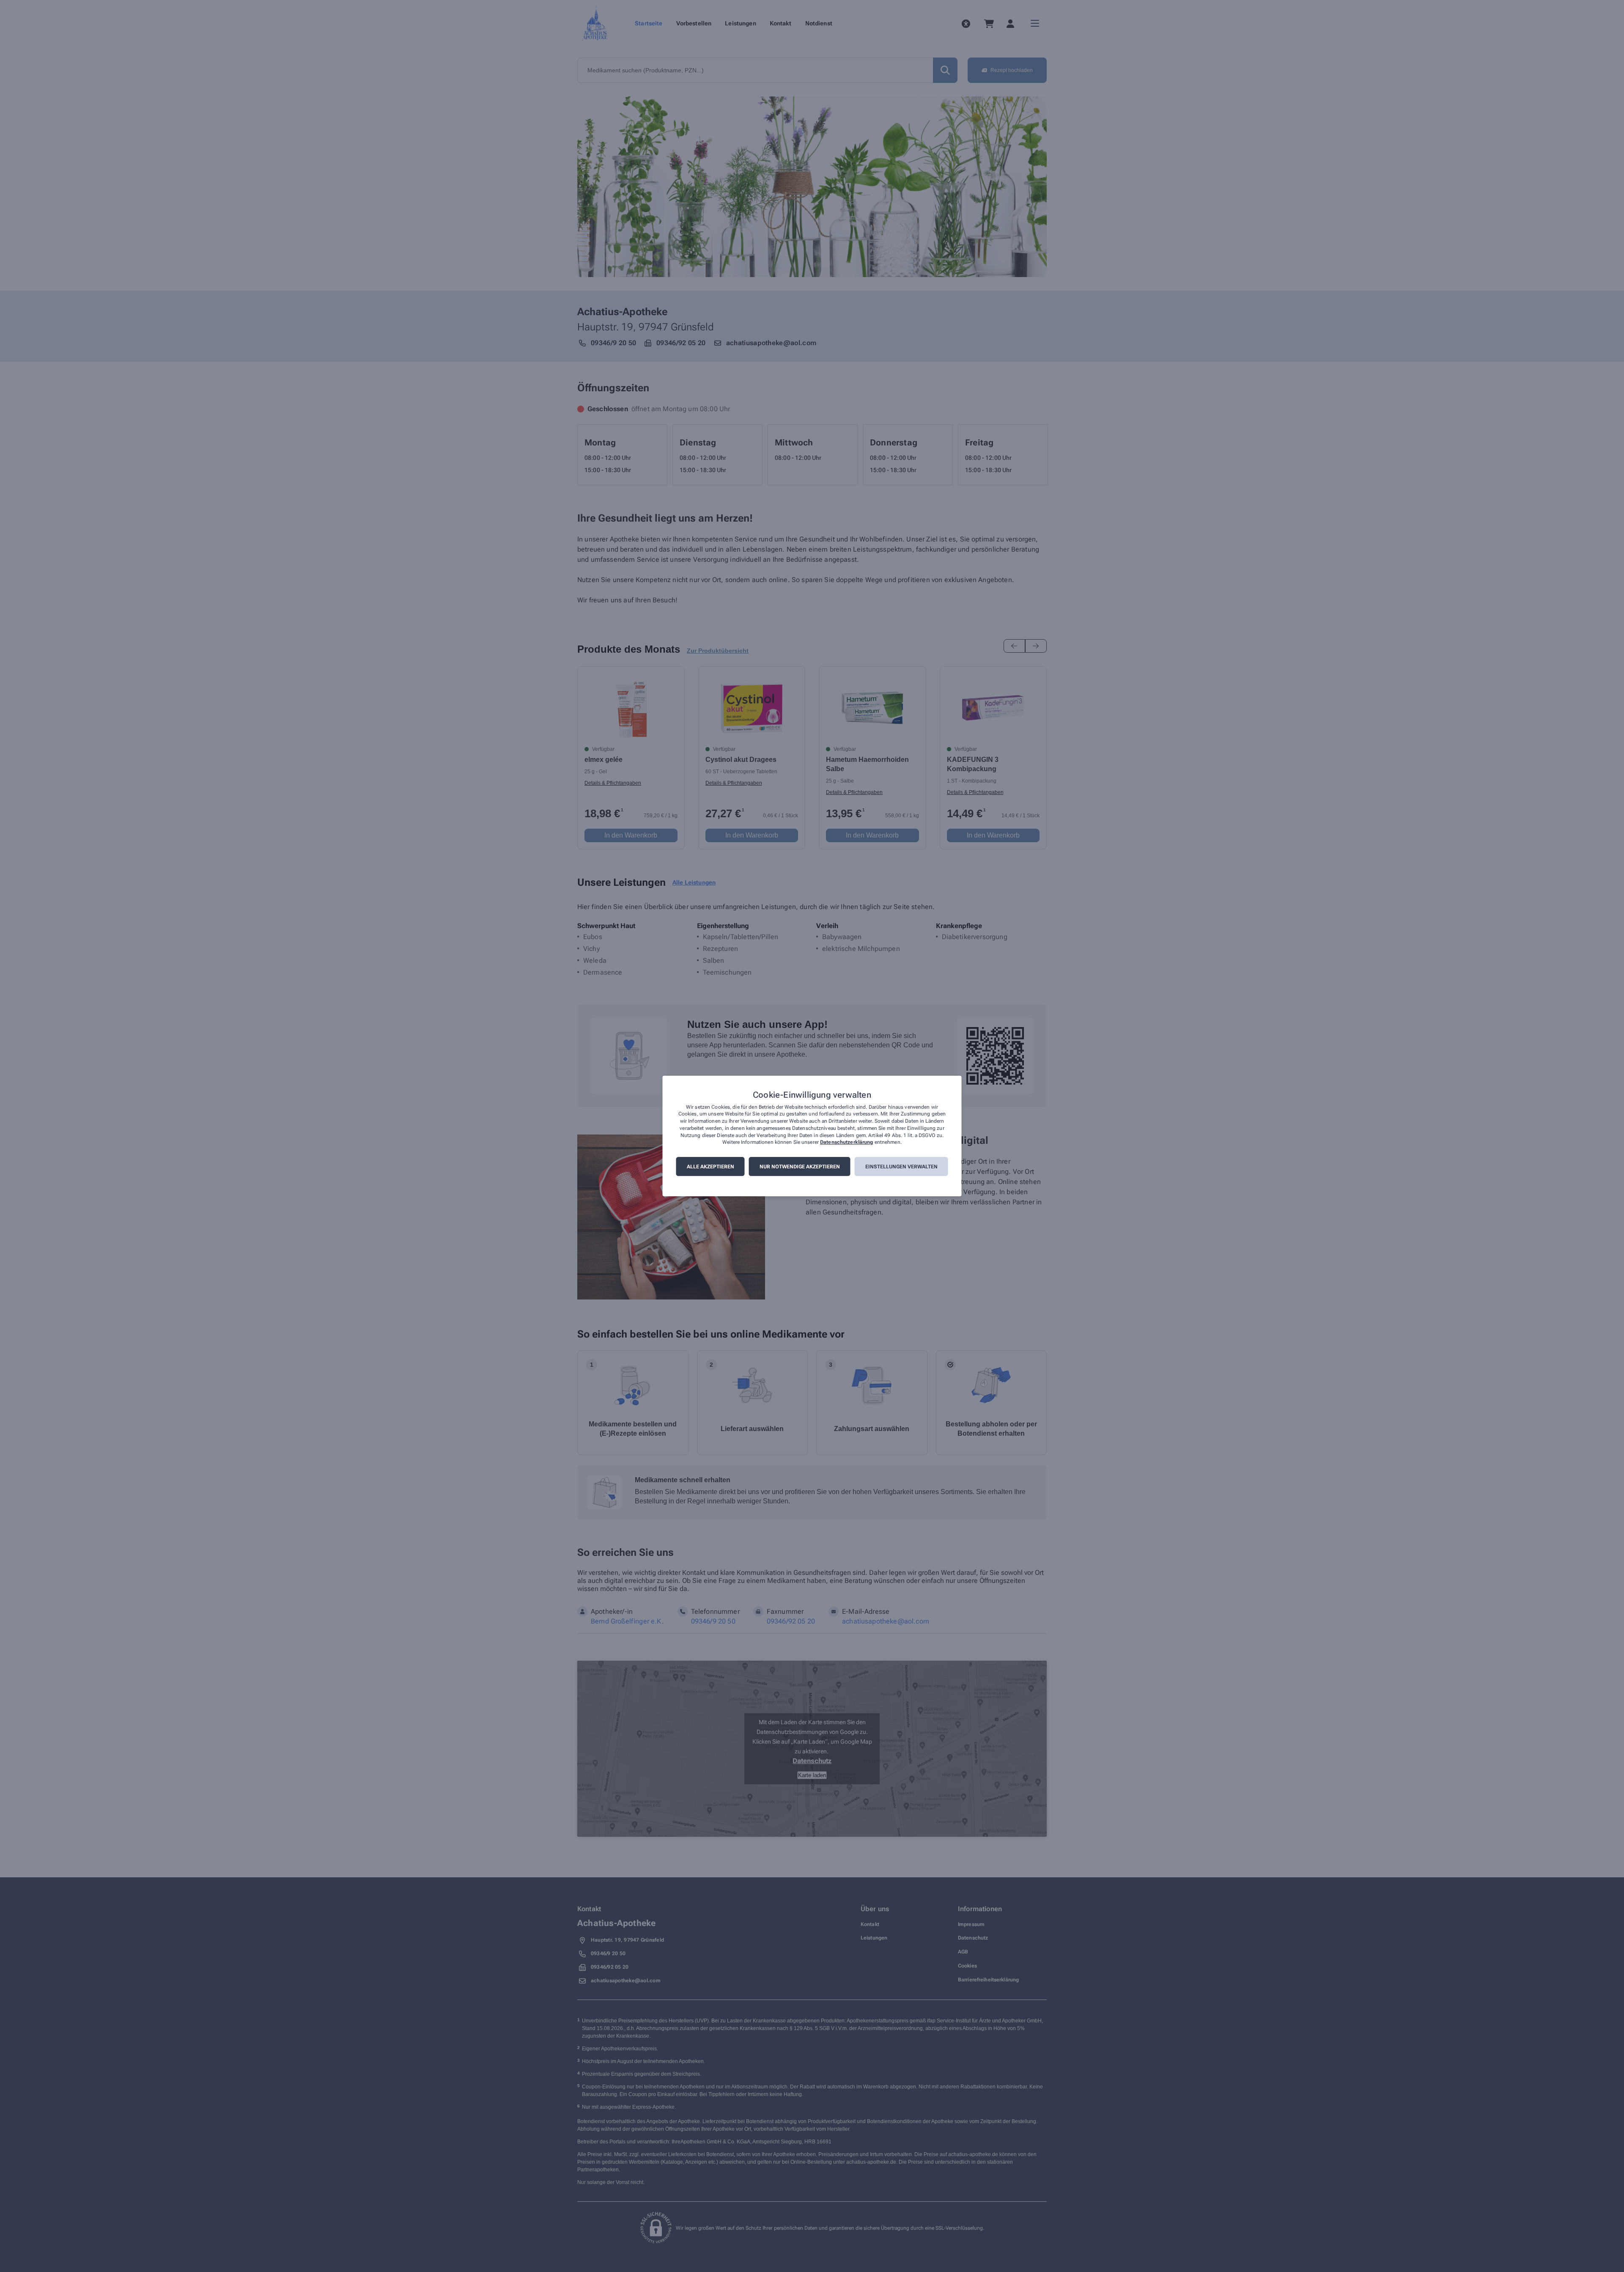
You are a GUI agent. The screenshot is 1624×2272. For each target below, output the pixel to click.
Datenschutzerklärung (846, 1143)
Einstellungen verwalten (901, 1167)
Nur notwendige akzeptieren (800, 1167)
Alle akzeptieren (710, 1167)
